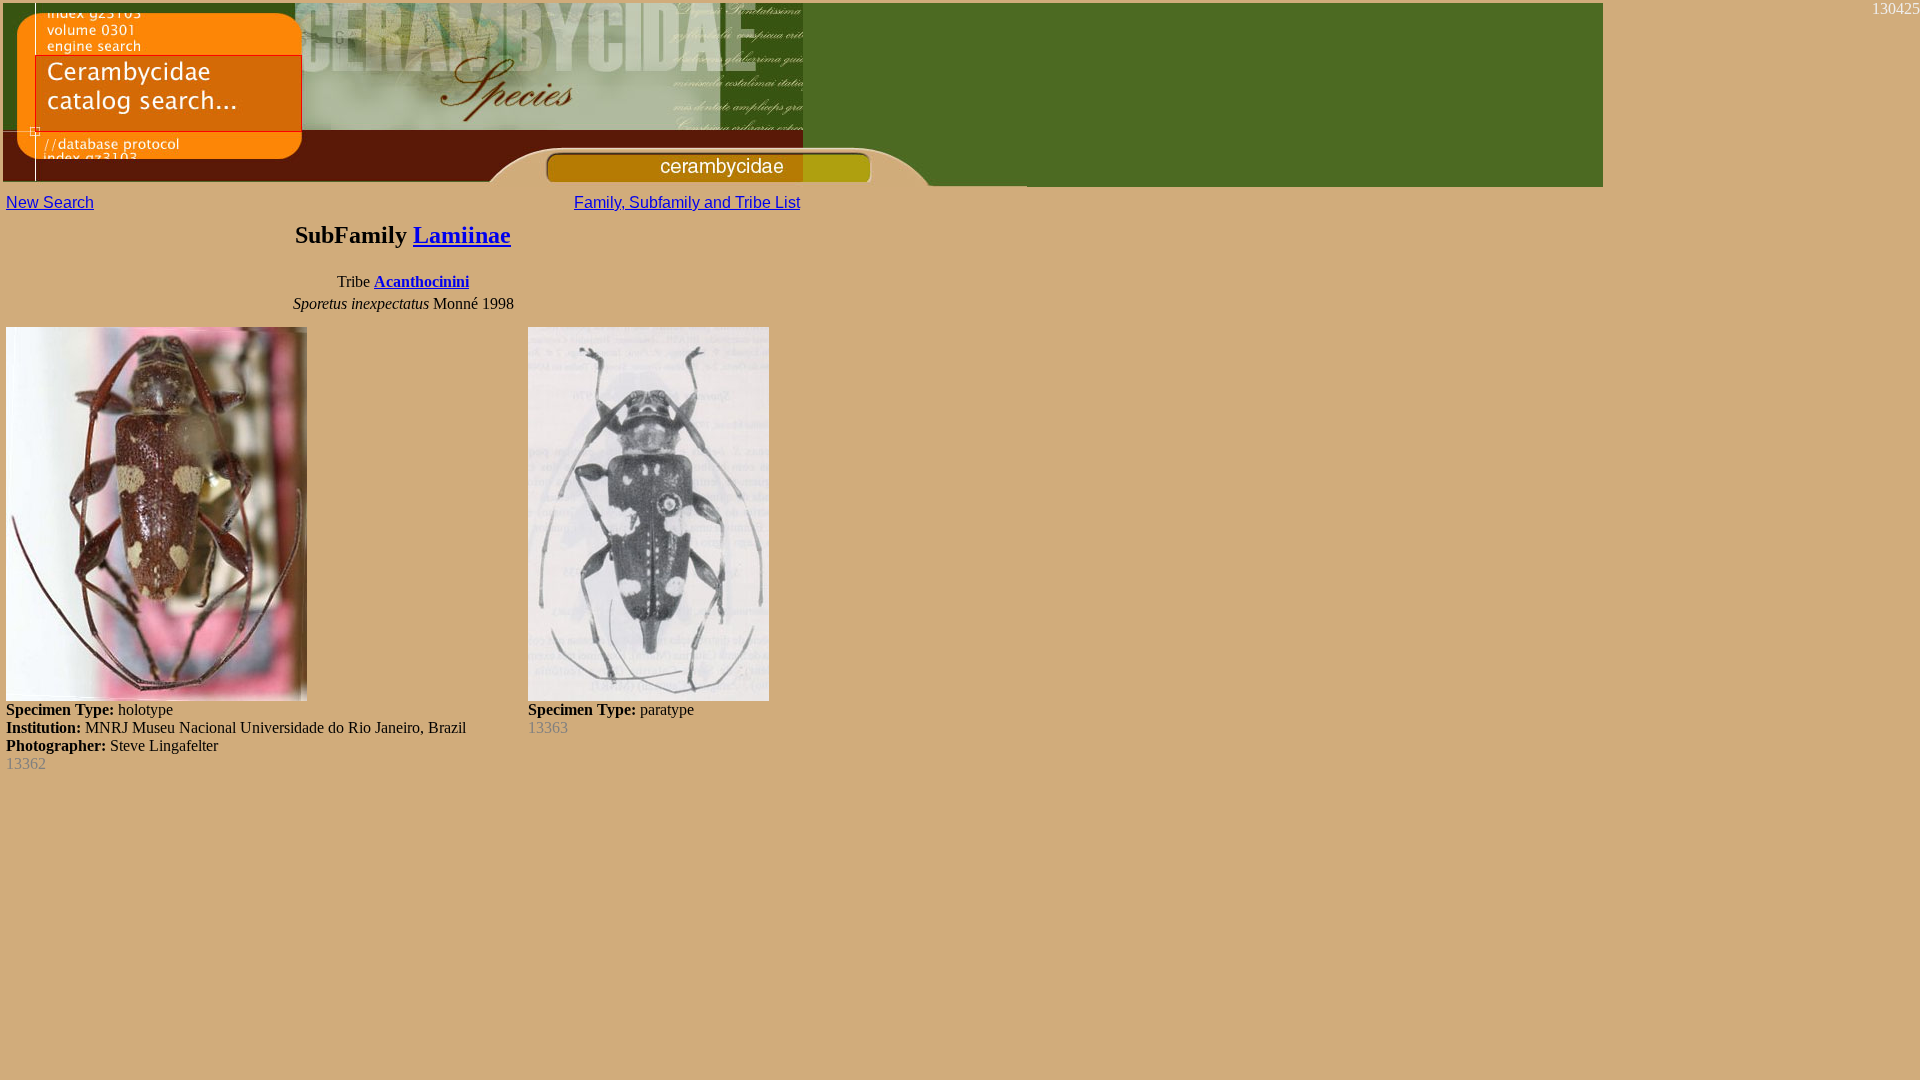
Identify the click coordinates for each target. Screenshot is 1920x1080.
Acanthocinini (421, 281)
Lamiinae (462, 235)
